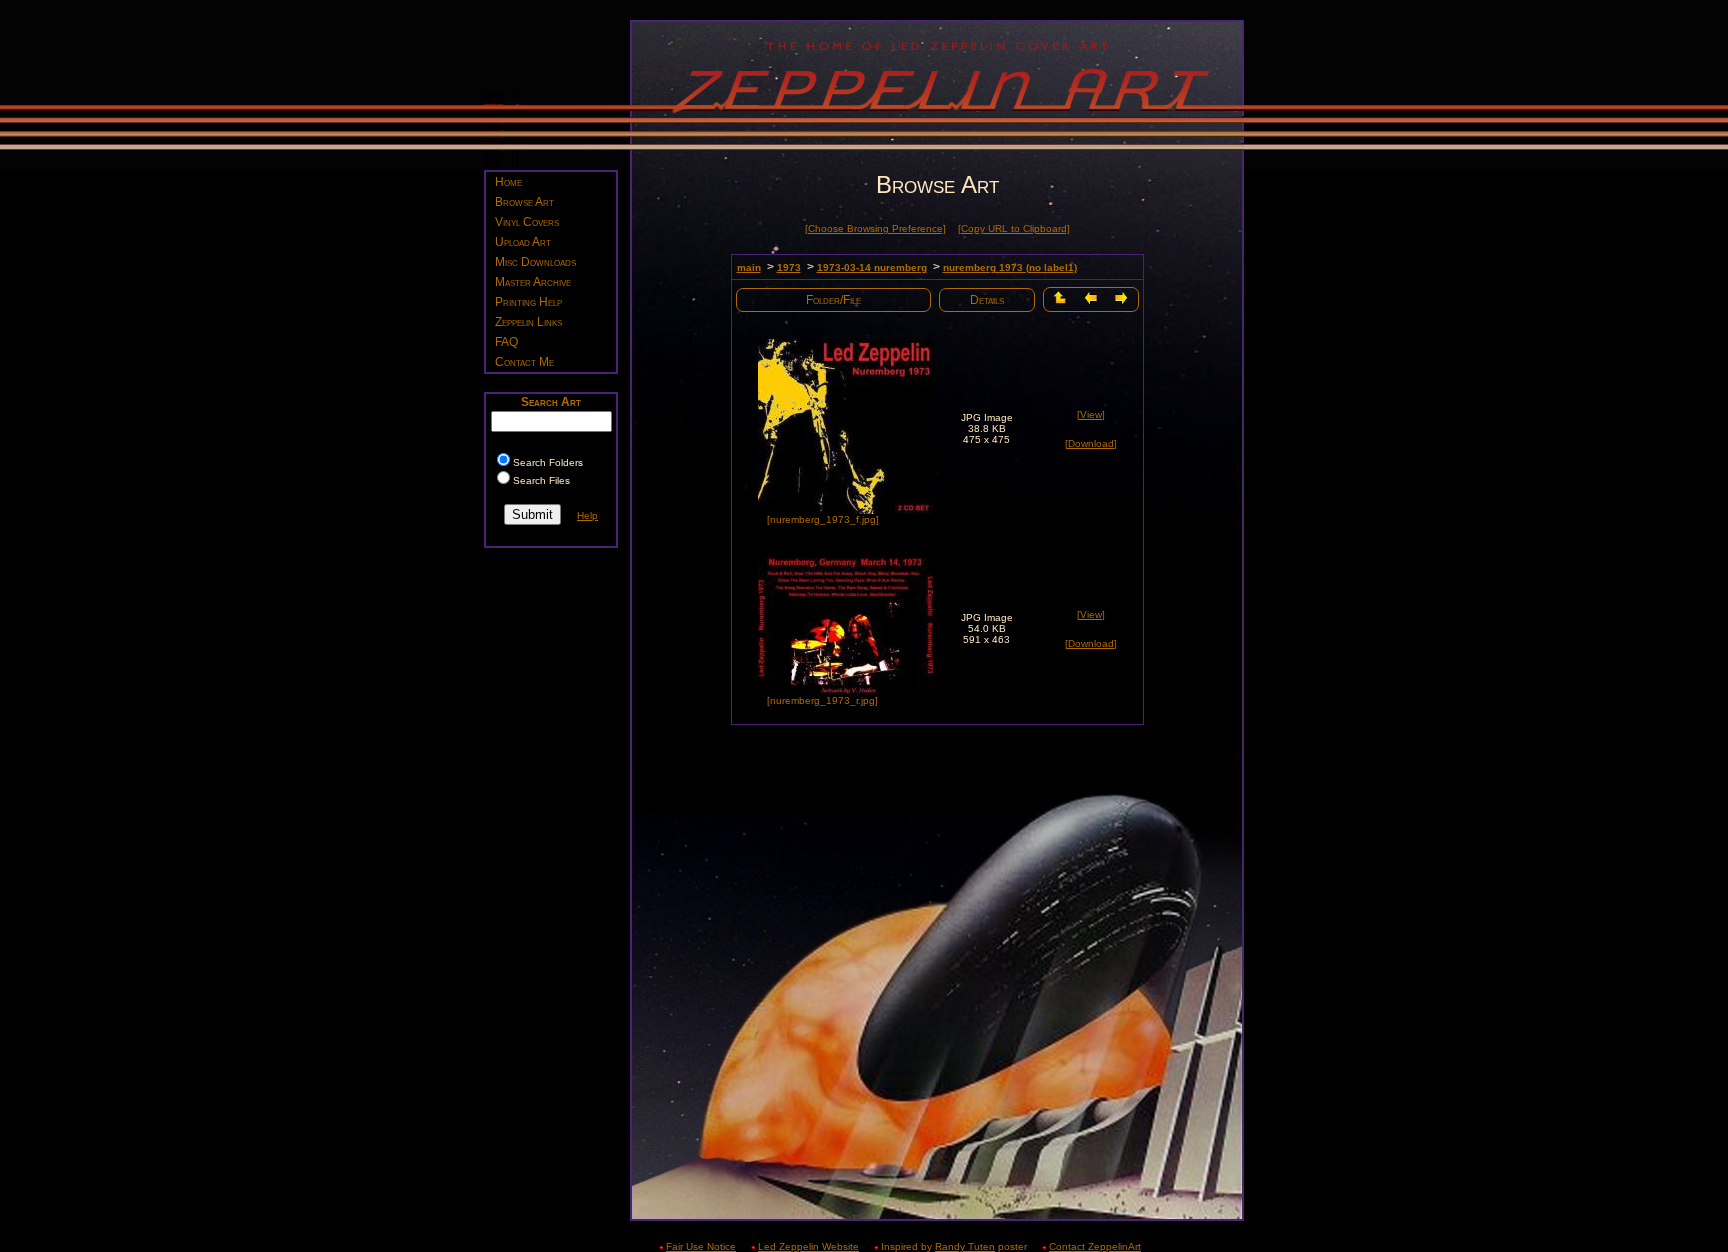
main (749, 267)
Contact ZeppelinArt (1095, 1246)
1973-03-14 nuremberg (872, 267)
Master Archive (533, 282)
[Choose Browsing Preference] (875, 228)
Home (508, 182)
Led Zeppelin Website (808, 1246)
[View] (1091, 414)
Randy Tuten (965, 1246)
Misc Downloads (535, 262)
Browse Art (524, 202)
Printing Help (528, 302)
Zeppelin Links (528, 322)
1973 (789, 267)
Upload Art (523, 242)
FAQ (506, 342)
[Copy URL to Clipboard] (1014, 228)
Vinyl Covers (527, 222)
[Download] (1091, 443)
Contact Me (524, 362)
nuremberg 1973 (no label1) (1010, 267)
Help (587, 515)
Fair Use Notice (701, 1246)
